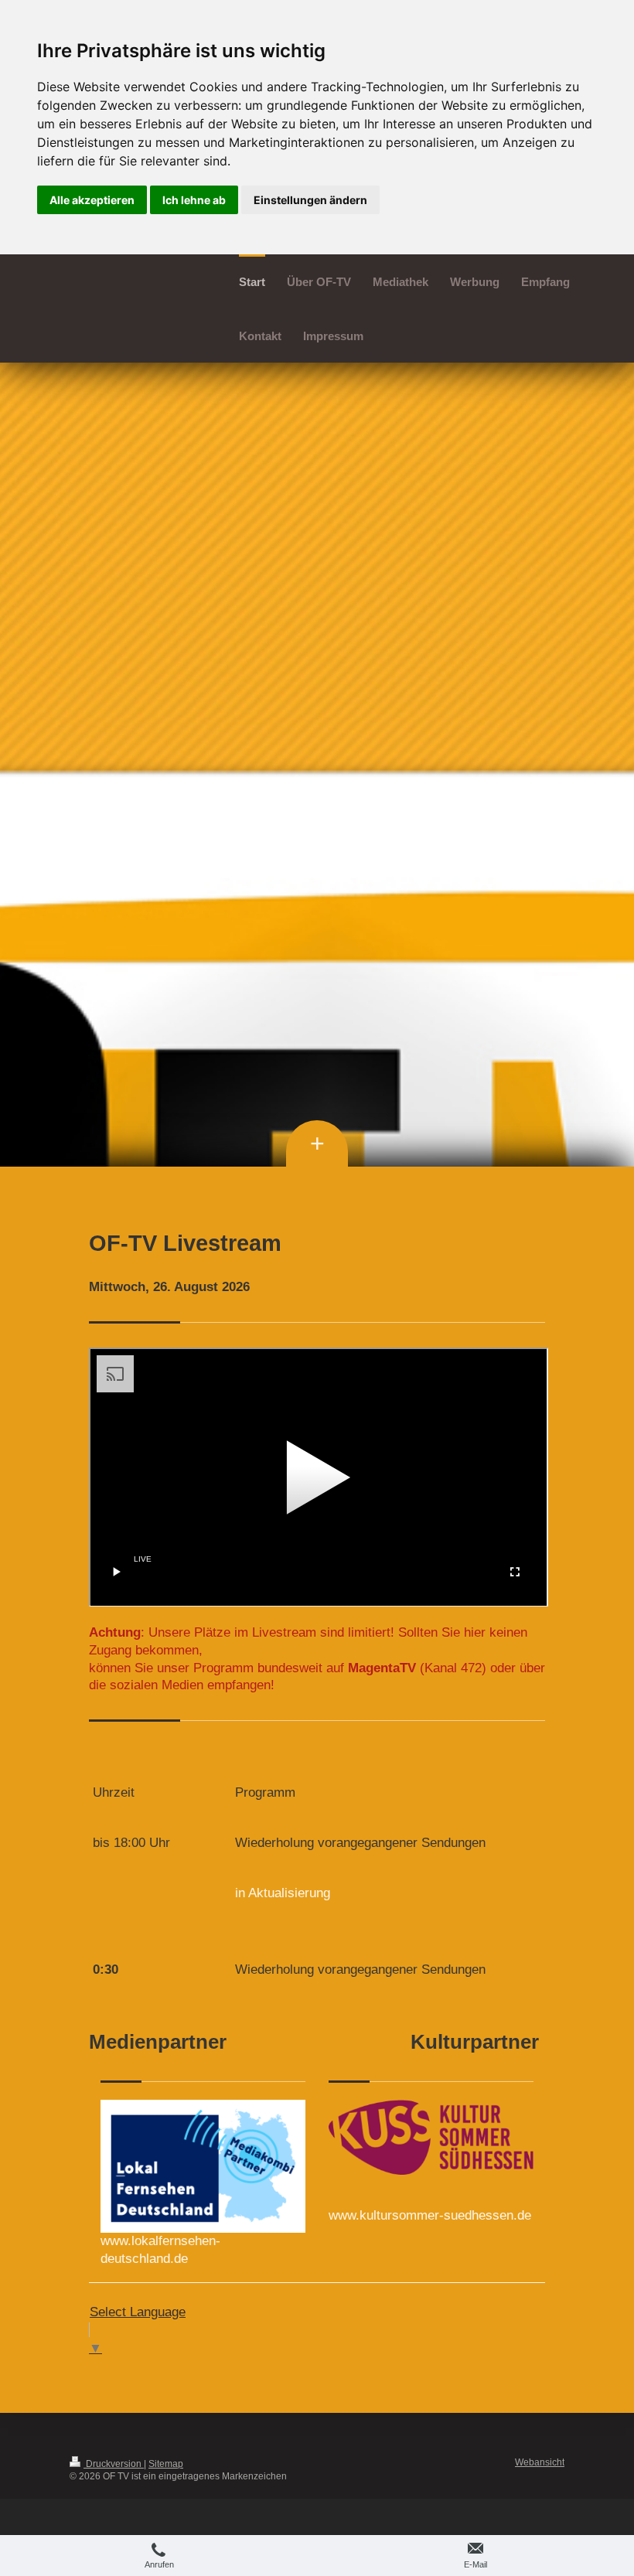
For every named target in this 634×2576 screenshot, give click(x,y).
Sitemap (166, 2464)
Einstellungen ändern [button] (310, 200)
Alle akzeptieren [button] (92, 200)
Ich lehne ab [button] (194, 200)
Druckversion (114, 2464)
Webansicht (540, 2462)
